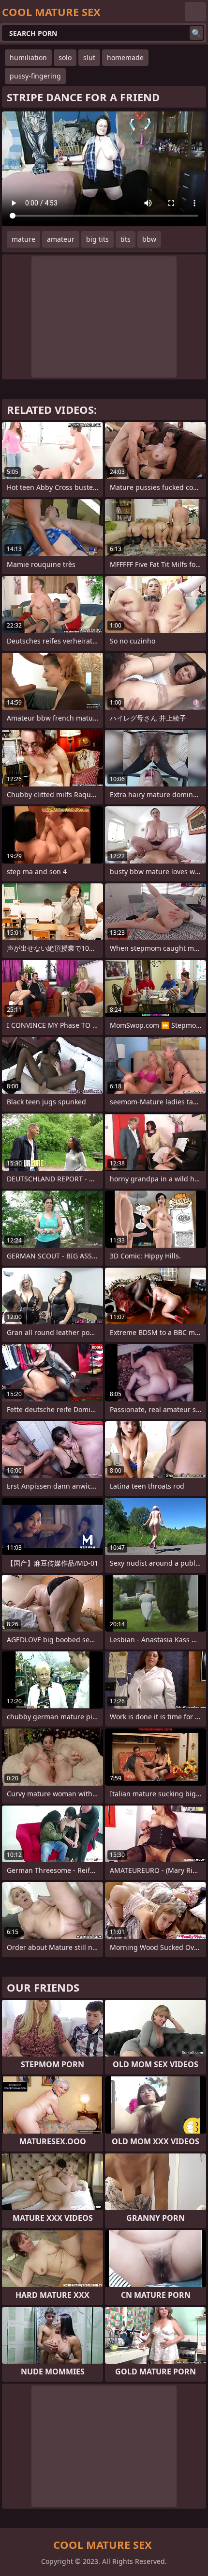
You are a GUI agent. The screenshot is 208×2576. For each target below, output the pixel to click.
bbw (149, 239)
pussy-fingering (35, 76)
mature (23, 239)
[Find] (196, 33)
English (195, 12)
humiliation (28, 57)
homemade (125, 57)
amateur (61, 239)
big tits (97, 239)
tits (126, 239)
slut (89, 57)
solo (65, 57)
